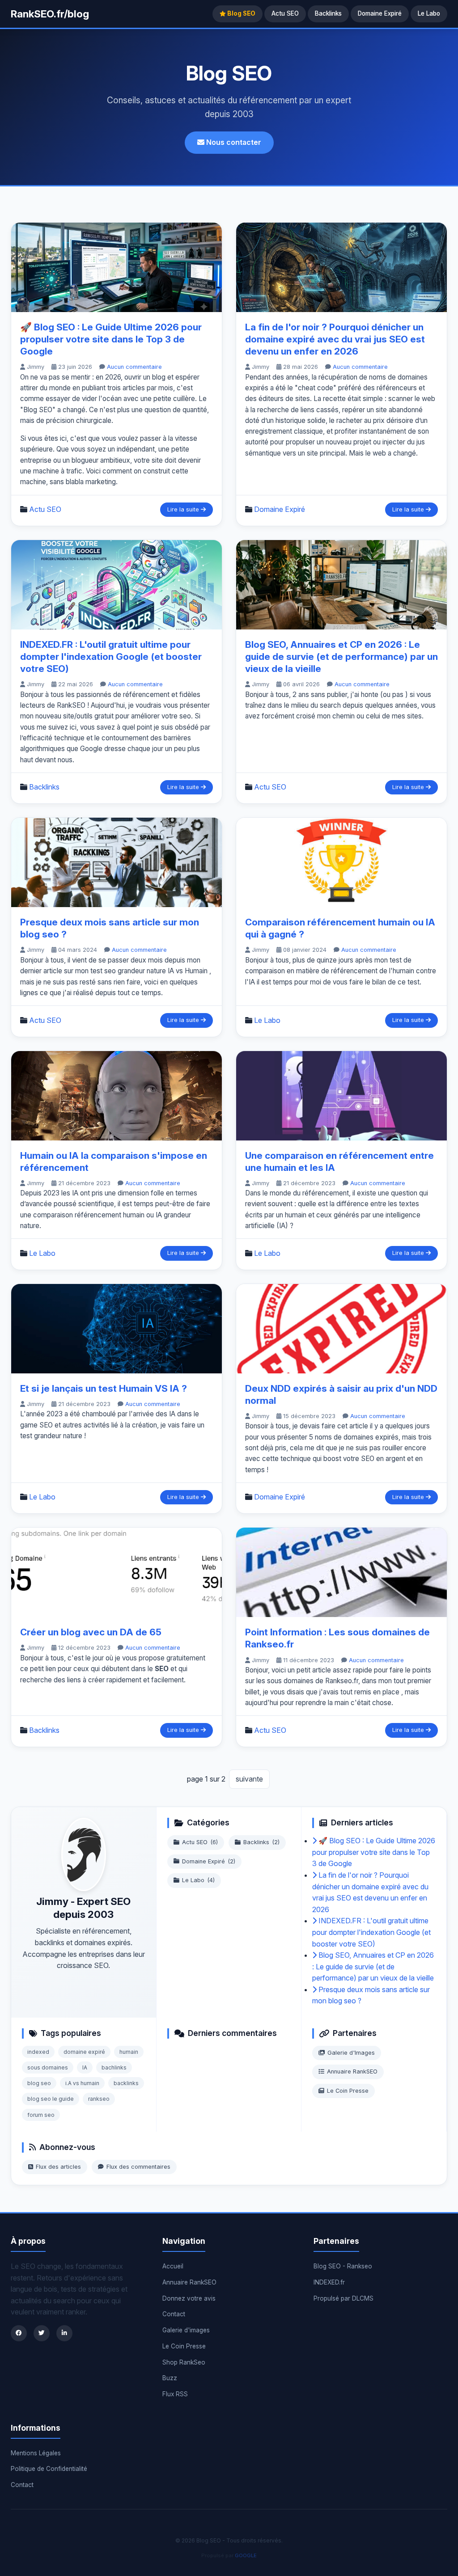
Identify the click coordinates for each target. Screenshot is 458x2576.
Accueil (173, 2266)
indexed (38, 2052)
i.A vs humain (82, 2083)
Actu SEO (285, 13)
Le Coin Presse (348, 2091)
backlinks (126, 2083)
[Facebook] (19, 2333)
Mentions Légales (36, 2453)
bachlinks (114, 2067)
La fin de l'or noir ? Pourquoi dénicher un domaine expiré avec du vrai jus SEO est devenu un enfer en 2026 (335, 339)
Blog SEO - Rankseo (343, 2266)
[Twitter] (42, 2333)
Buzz (170, 2378)
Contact (174, 2314)
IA (85, 2067)
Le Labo (429, 13)
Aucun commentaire (134, 367)
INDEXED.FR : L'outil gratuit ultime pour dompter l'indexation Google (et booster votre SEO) (111, 657)
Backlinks (328, 13)
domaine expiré (84, 2052)
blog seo (39, 2083)
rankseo (99, 2099)
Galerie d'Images (351, 2053)
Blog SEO (241, 13)
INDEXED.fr (329, 2282)
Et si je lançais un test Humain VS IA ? (104, 1388)
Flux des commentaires (138, 2167)
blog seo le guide (51, 2099)
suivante (249, 1779)
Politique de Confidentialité (49, 2469)
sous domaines (48, 2067)
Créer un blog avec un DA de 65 (91, 1632)
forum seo (41, 2115)
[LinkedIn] (64, 2333)
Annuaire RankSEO (352, 2071)
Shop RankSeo (184, 2362)
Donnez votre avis (189, 2298)
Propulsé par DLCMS (343, 2298)
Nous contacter (233, 142)
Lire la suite (184, 509)
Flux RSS (175, 2394)
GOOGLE (246, 2555)
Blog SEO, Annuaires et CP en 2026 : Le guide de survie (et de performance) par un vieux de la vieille (341, 657)
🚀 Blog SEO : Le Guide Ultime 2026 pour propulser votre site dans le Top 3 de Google (111, 339)
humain (129, 2052)
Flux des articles (58, 2167)
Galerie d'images (186, 2330)
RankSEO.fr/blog (50, 14)
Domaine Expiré (380, 13)
